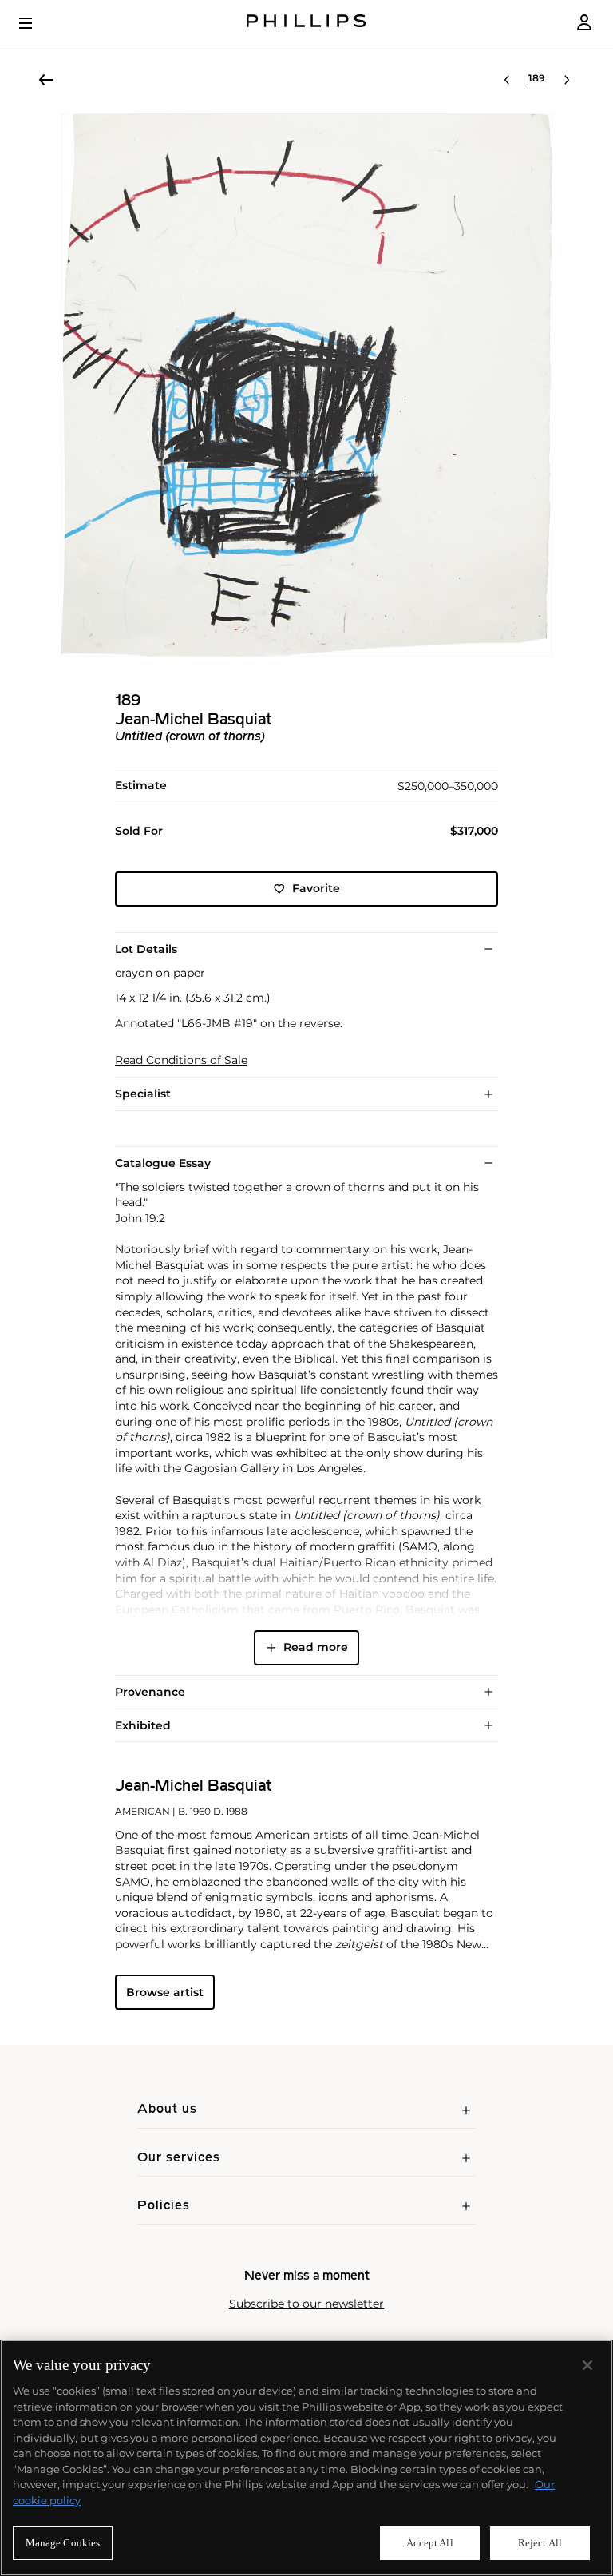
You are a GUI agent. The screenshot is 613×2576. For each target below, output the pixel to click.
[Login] (584, 23)
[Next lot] (567, 80)
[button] (306, 385)
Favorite (316, 888)
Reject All (540, 2543)
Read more (316, 1647)
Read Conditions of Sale (181, 1060)
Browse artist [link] (165, 1992)
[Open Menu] (37, 23)
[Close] (587, 2365)
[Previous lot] (507, 80)
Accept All (429, 2543)
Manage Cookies (63, 2543)
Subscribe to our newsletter (306, 2304)
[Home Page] (306, 23)
